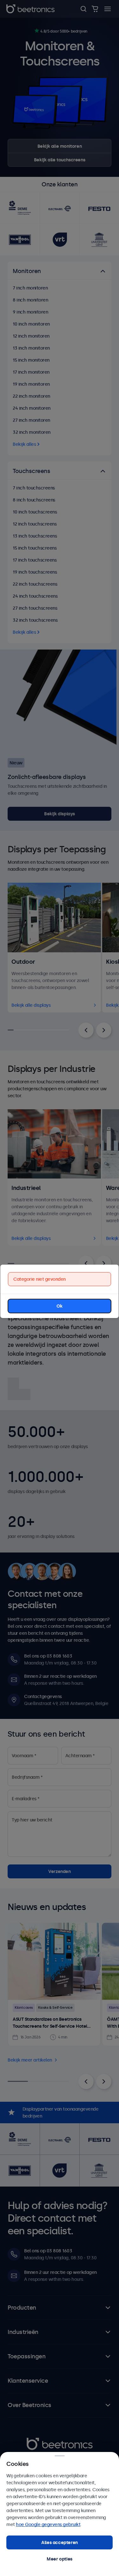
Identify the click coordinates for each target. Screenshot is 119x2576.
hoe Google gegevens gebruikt (48, 2524)
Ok (60, 1306)
